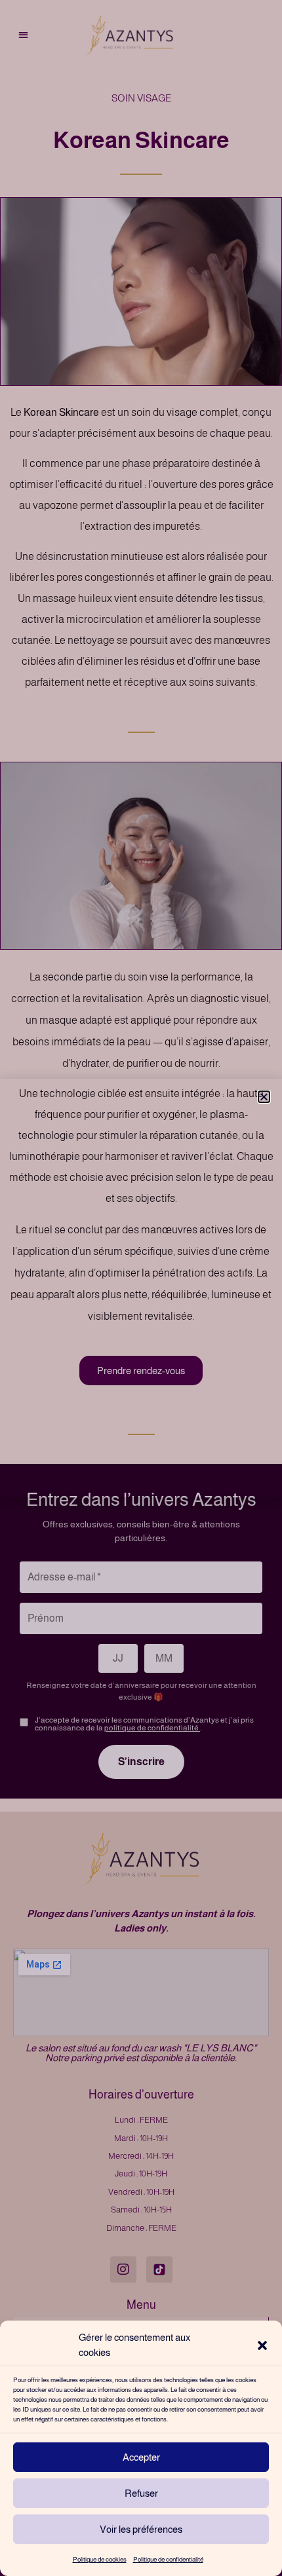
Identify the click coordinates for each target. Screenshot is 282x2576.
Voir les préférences (141, 2529)
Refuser (141, 2493)
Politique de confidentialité (168, 2559)
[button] (262, 2345)
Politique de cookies (100, 2559)
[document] (141, 1288)
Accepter (141, 2457)
